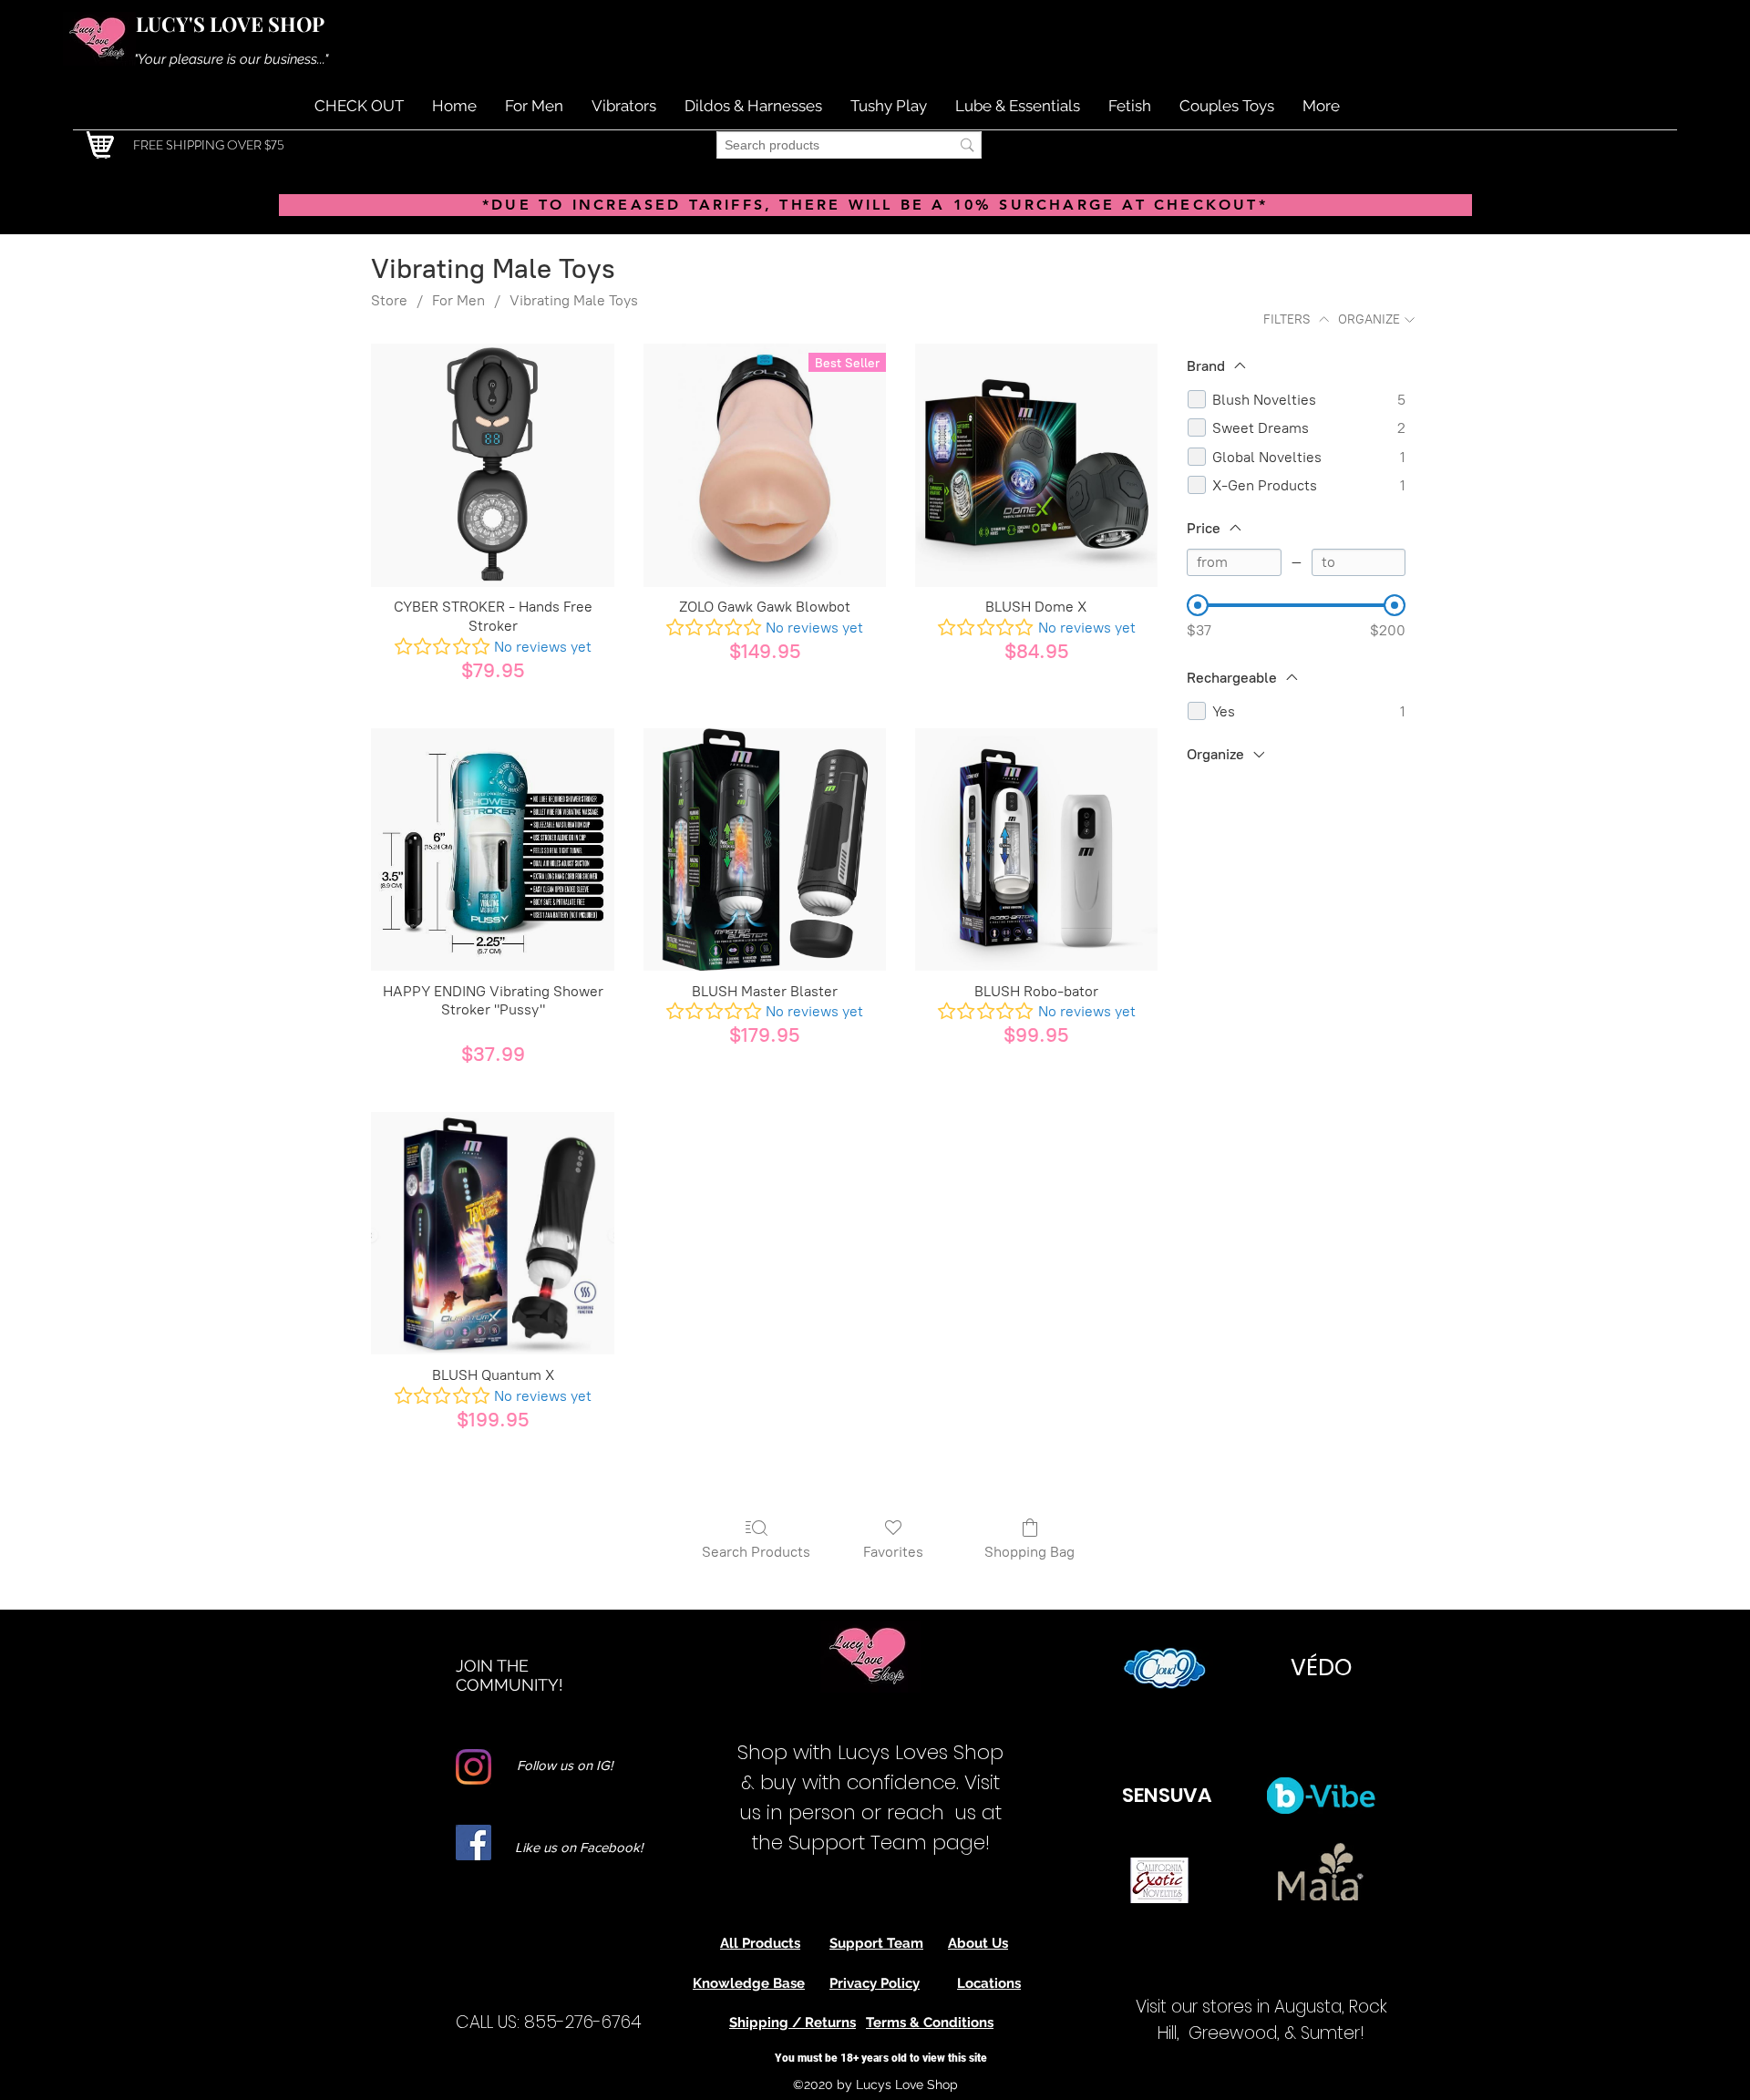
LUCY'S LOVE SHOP (230, 24)
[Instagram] (474, 1767)
